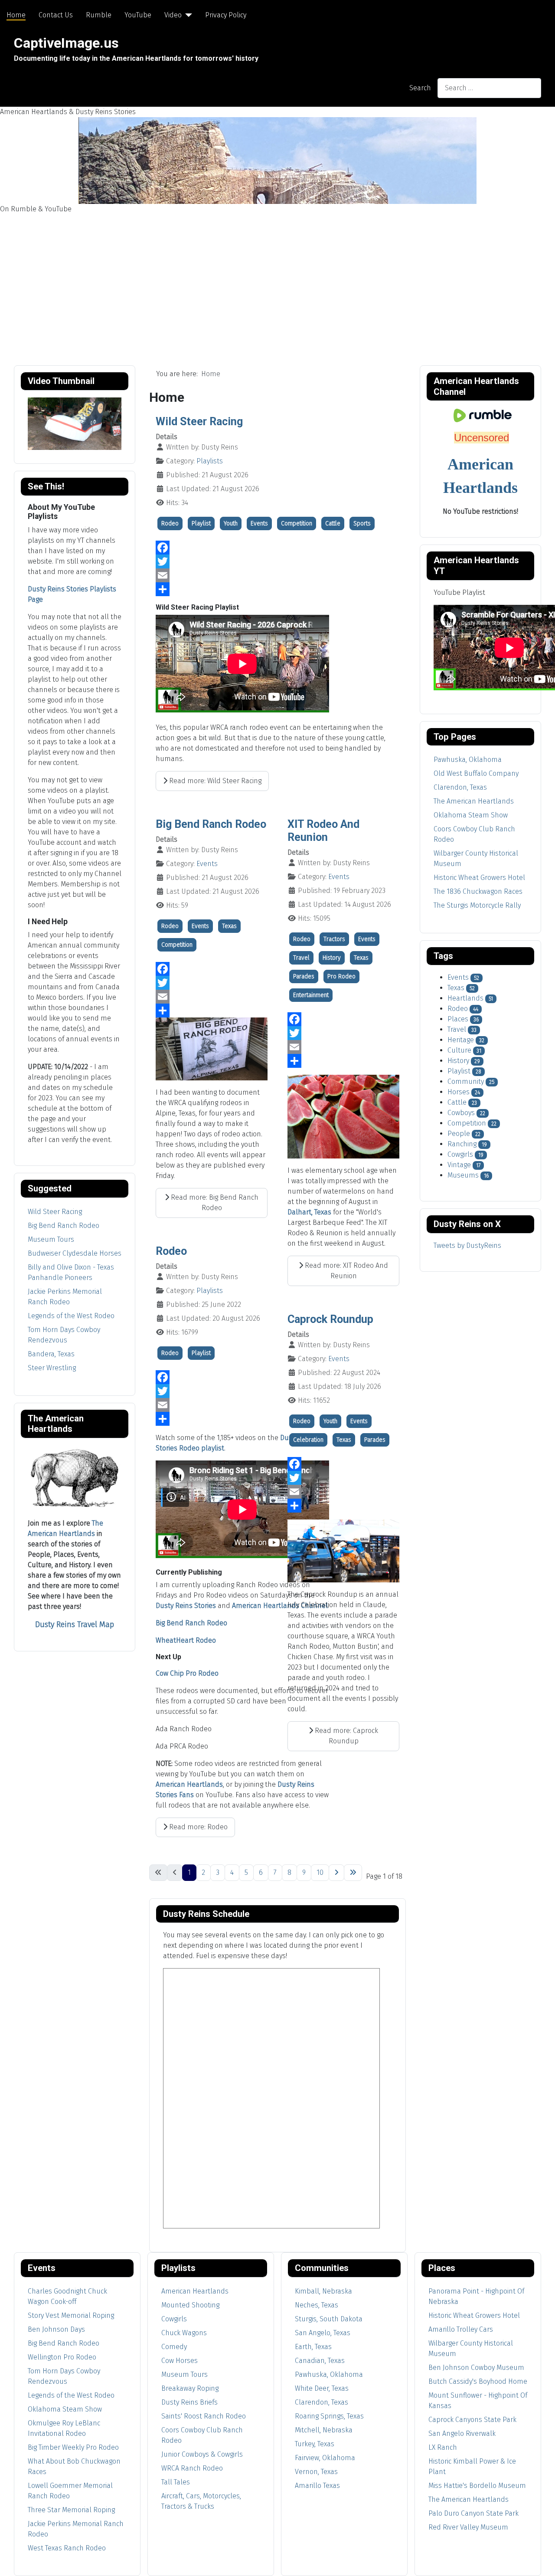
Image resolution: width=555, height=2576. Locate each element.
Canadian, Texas (320, 2361)
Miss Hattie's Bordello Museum (477, 2486)
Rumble (99, 15)
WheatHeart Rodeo (186, 1640)
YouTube (138, 15)
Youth (231, 523)
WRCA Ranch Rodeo (192, 2468)
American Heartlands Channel (280, 1606)
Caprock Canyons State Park (472, 2420)
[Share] (277, 589)
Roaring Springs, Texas (329, 2416)
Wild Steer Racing (55, 1212)
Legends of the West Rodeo (71, 1316)
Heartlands (465, 998)
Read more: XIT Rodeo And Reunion (346, 1271)
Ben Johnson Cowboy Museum (476, 2368)
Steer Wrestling (52, 1368)
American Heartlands (189, 1784)
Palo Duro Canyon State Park (473, 2513)
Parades (304, 976)
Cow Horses (180, 2361)
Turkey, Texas (315, 2444)
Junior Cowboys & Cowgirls (202, 2454)
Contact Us (56, 15)
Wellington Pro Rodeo (62, 2357)
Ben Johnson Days (56, 2329)
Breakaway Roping (190, 2388)
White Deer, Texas (322, 2388)
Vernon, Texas (316, 2472)
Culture (459, 1050)
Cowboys (461, 1113)
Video (173, 15)
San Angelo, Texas (323, 2333)
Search (420, 88)
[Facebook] (277, 548)
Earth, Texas (313, 2347)
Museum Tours (51, 1239)
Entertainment (311, 995)
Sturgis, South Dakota (329, 2319)
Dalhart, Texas (309, 1212)
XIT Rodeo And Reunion (323, 831)
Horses (459, 1092)
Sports (362, 523)
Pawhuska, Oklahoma (329, 2374)
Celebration (308, 1440)
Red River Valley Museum (468, 2527)
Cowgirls (460, 1154)
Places (458, 1019)
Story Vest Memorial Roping (71, 2315)
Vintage (459, 1165)
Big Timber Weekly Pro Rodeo (73, 2447)
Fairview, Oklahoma (325, 2458)
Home (16, 15)
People (459, 1134)
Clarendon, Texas (322, 2402)
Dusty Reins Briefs (189, 2402)
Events (259, 523)
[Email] (277, 575)
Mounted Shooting (190, 2305)
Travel (301, 958)
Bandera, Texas (51, 1354)
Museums (463, 1175)
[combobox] (489, 88)
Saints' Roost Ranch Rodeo (204, 2416)
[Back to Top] (540, 2560)
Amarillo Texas (317, 2486)
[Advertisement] (277, 279)
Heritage (461, 1040)
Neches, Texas (317, 2305)
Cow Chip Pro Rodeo (187, 1673)
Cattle (333, 523)
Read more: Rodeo (198, 1827)
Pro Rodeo (341, 976)
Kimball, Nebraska (323, 2291)
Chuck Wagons (184, 2333)
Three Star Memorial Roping (71, 2510)
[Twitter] (277, 561)
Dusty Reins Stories (186, 1606)
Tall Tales (176, 2482)
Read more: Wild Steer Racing (214, 781)
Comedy (174, 2347)
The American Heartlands (468, 2499)
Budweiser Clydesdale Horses (75, 1253)
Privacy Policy (226, 15)
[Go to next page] (336, 1873)
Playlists (210, 461)
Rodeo (170, 523)
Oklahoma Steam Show (65, 2409)
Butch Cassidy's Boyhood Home (478, 2381)
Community (466, 1081)
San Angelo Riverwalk (462, 2433)
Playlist (201, 523)
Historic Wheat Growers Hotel (474, 2315)
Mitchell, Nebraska (324, 2430)
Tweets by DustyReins (467, 1245)
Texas (229, 926)
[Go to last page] (353, 1873)
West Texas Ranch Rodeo (67, 2548)
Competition (297, 523)
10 (320, 1872)
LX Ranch (443, 2447)
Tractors (334, 939)
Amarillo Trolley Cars (461, 2329)
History (332, 958)
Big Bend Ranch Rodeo (64, 1226)
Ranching (462, 1144)
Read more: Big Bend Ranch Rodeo (214, 1203)
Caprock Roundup (330, 1319)
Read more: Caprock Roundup (346, 1736)
